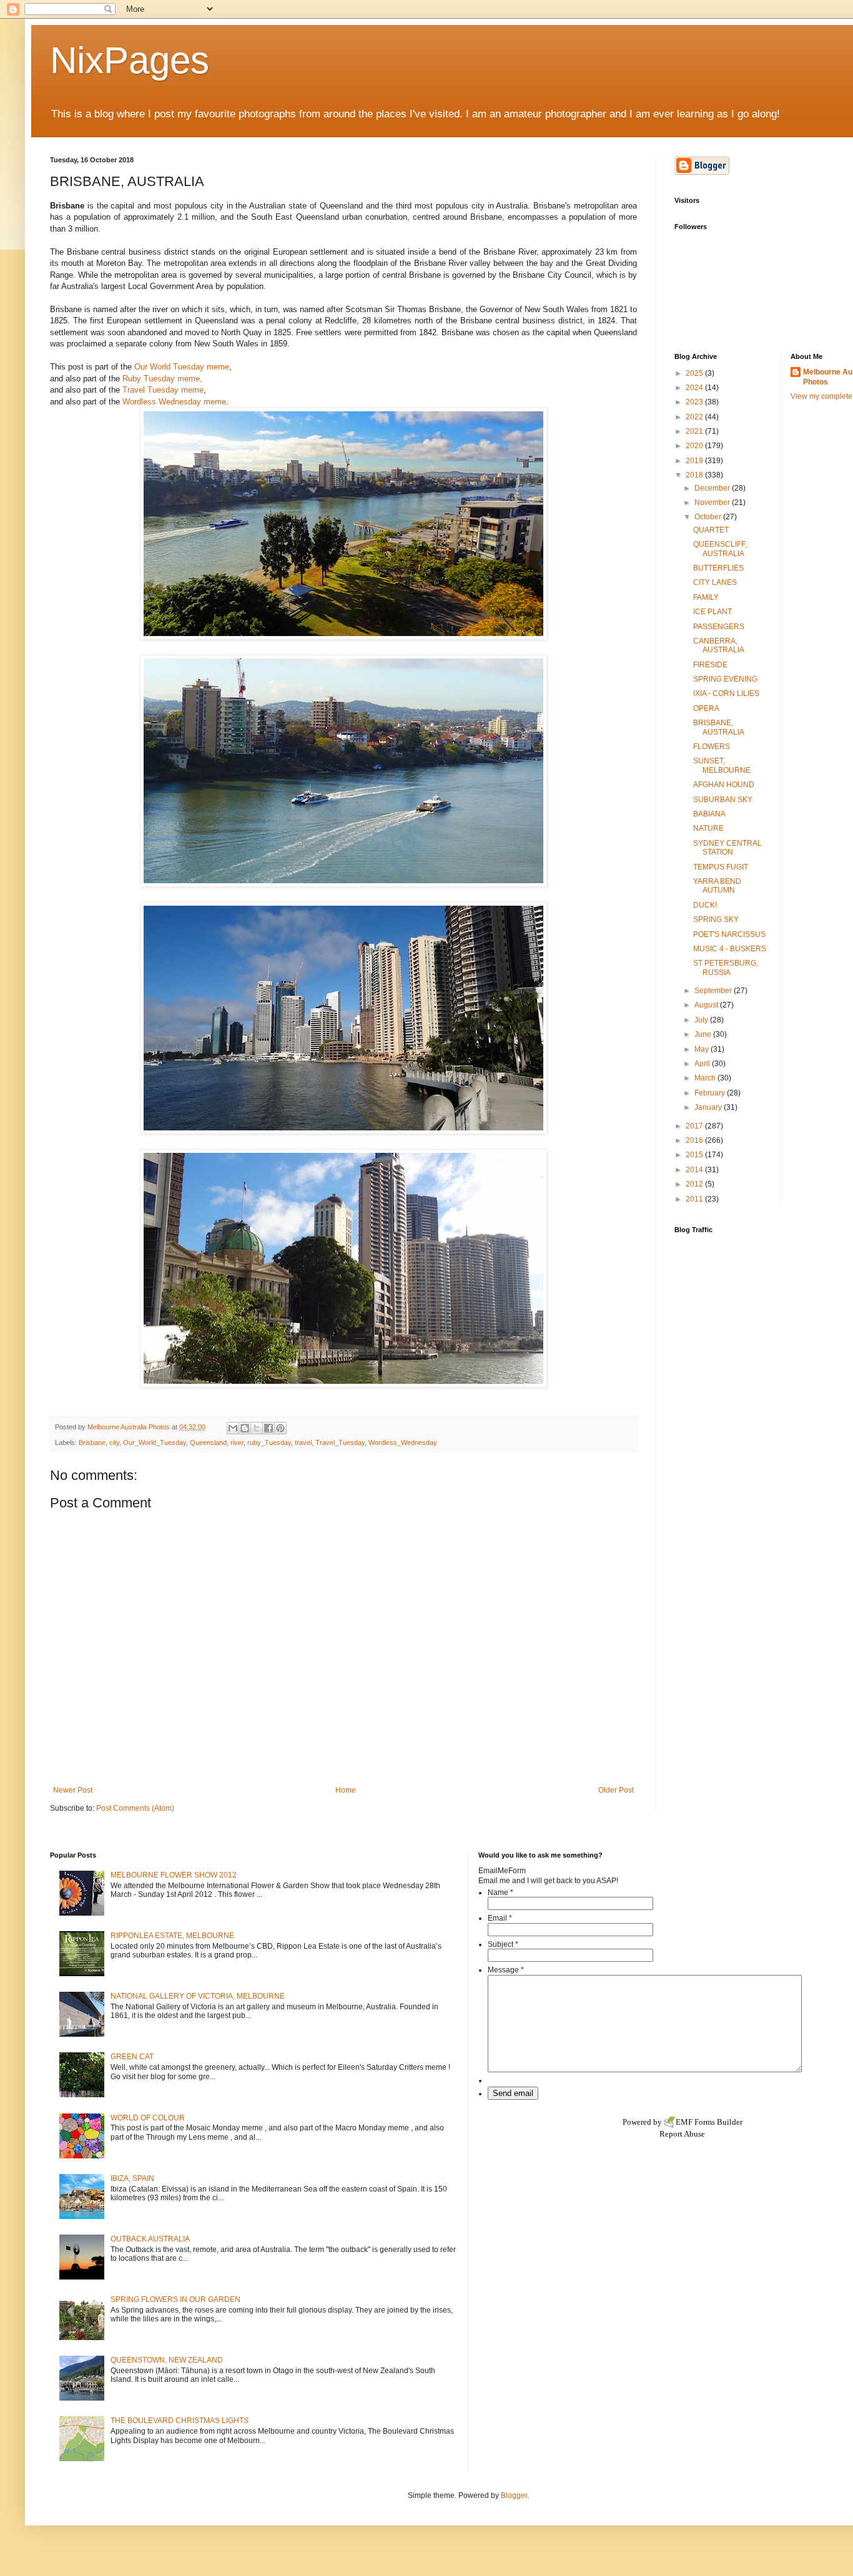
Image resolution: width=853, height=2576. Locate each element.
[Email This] (233, 1428)
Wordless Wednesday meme (174, 402)
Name (500, 1893)
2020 (695, 446)
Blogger (514, 2495)
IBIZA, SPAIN (132, 2178)
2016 (695, 1140)
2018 (695, 475)
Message (506, 1970)
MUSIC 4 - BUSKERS (730, 949)
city (114, 1442)
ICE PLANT (712, 612)
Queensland (208, 1442)
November (713, 502)
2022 (695, 417)
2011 (695, 1199)
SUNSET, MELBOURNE (722, 765)
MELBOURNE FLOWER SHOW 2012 (174, 1875)
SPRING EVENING (725, 679)
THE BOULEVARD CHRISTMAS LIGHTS (180, 2421)
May (703, 1049)
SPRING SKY (716, 919)
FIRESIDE (710, 665)
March (706, 1078)
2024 (695, 388)
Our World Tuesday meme (182, 367)
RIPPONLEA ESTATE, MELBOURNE (172, 1936)
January (709, 1107)
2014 (695, 1170)
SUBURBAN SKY (723, 800)
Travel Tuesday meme (163, 390)
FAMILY (706, 597)
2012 (695, 1184)
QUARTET (711, 530)
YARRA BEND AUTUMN (717, 886)
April (703, 1064)
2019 (695, 461)
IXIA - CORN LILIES (726, 693)
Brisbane (92, 1442)
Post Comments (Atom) (135, 1808)
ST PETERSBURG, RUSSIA (726, 967)
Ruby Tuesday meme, (162, 379)
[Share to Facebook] (269, 1428)
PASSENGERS (719, 627)
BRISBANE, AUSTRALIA (719, 727)
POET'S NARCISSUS (729, 934)
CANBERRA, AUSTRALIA (719, 645)
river (237, 1442)
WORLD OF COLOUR (148, 2118)
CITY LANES (715, 582)
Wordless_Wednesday (403, 1442)
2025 (695, 373)
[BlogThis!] (245, 1428)
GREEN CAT (132, 2057)
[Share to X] (257, 1428)
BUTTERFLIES (718, 568)
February (711, 1093)
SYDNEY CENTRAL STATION (727, 848)
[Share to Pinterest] (280, 1428)
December (713, 488)
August (707, 1005)
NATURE (708, 828)
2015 (695, 1155)
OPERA (706, 708)
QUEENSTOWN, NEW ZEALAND (167, 2360)
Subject (503, 1944)
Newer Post (73, 1790)
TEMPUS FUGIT (721, 867)
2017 (695, 1126)
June (704, 1034)
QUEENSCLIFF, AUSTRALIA (720, 549)
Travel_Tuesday (340, 1442)
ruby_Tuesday (269, 1442)
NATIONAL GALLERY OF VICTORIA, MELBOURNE (198, 1996)
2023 (695, 402)
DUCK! (705, 905)
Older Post (616, 1790)
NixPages (130, 60)
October (709, 517)
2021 (695, 431)
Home (346, 1790)
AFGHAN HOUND (724, 785)
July (702, 1020)
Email (500, 1918)
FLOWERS (712, 747)
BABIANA (709, 814)
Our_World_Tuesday (155, 1442)
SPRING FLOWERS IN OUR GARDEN (175, 2299)
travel (303, 1442)
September (714, 991)
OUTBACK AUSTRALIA (150, 2239)
